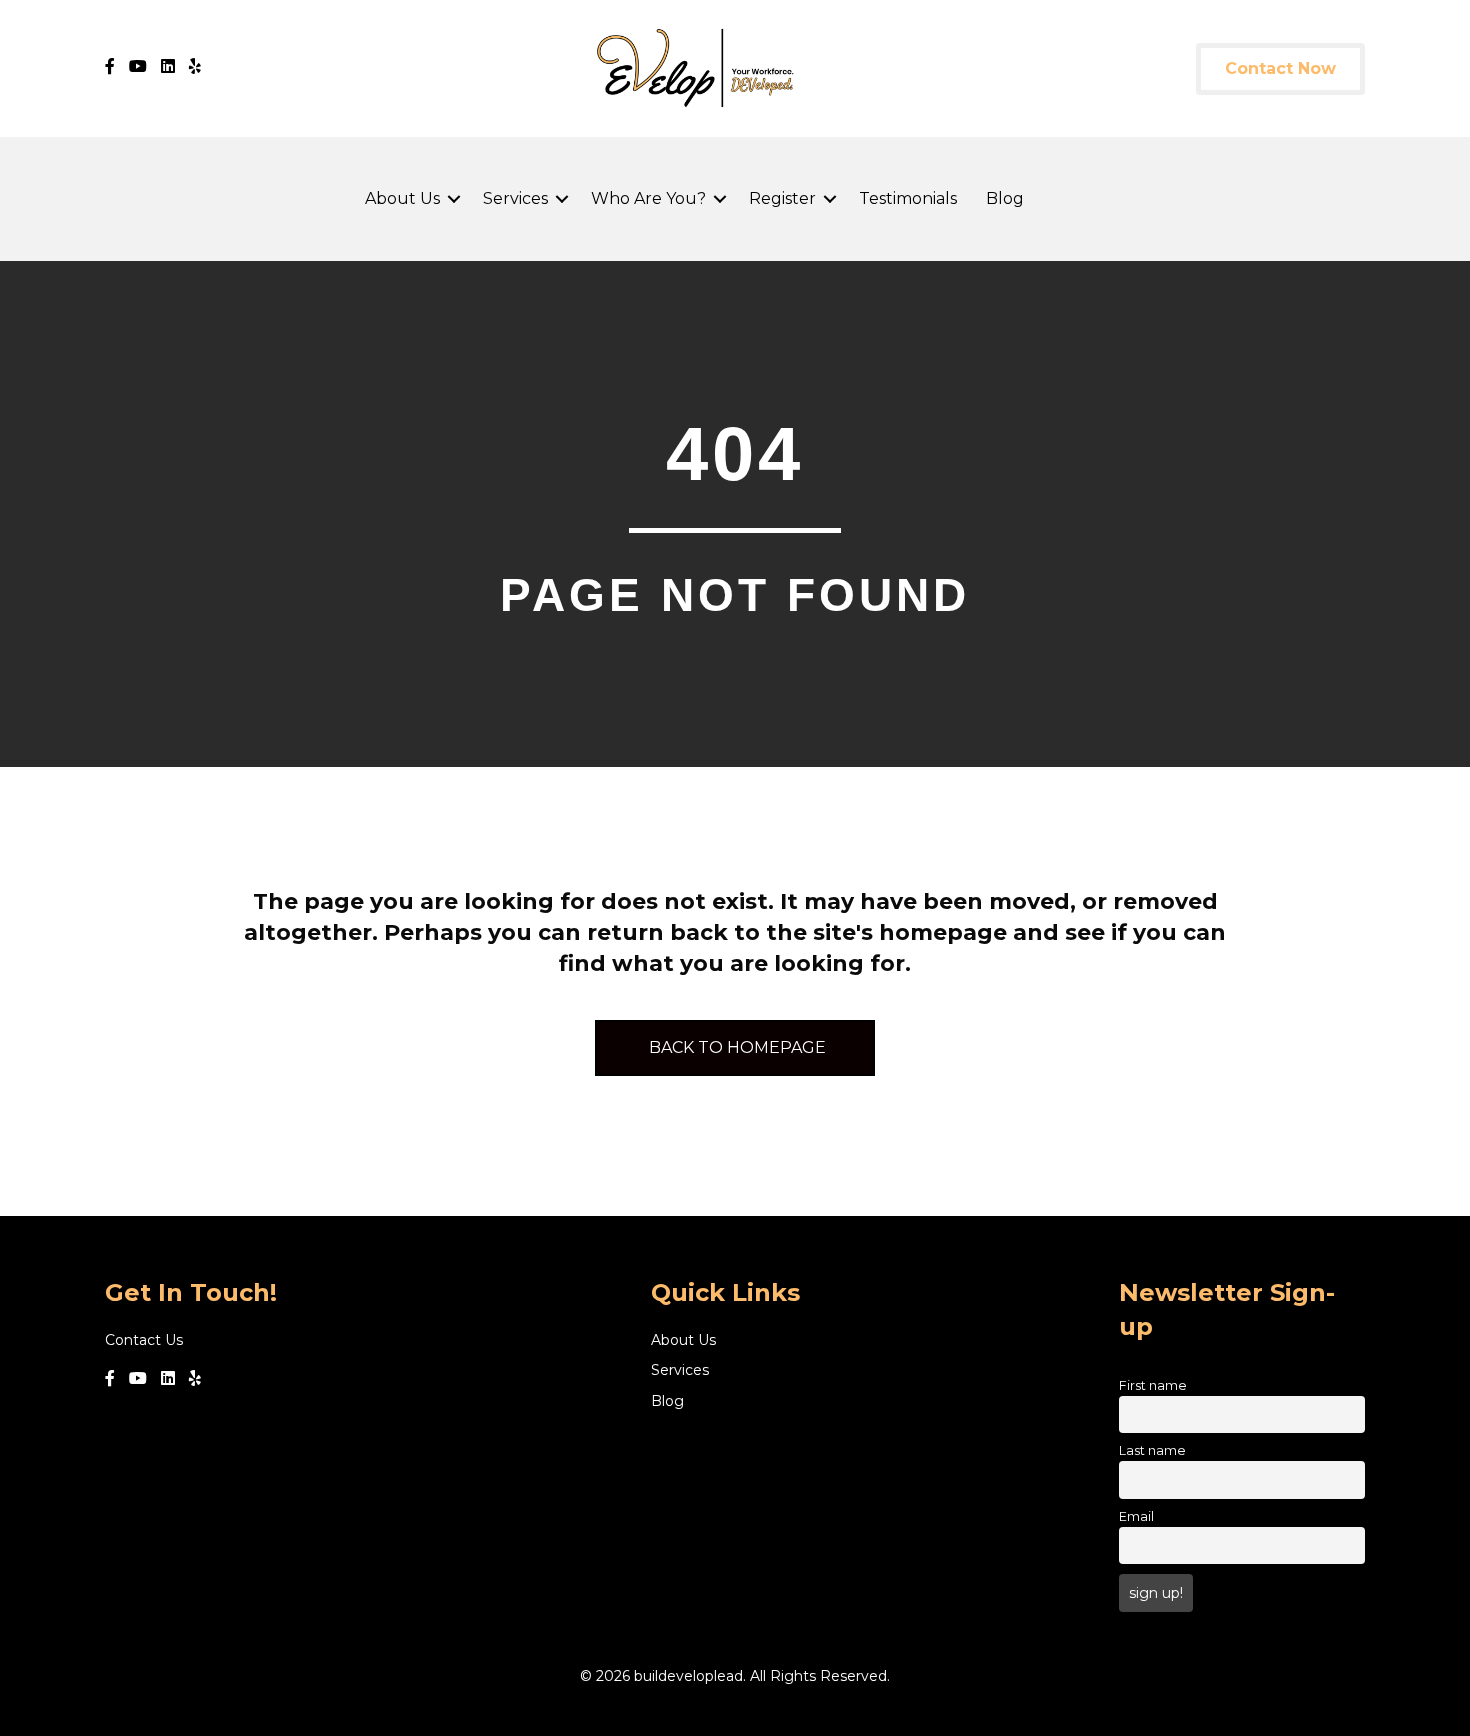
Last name (1152, 1450)
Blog (1005, 198)
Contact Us (144, 1340)
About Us (402, 198)
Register (782, 198)
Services (515, 198)
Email (1136, 1516)
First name (1153, 1385)
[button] (454, 199)
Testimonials (908, 198)
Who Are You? (648, 198)
